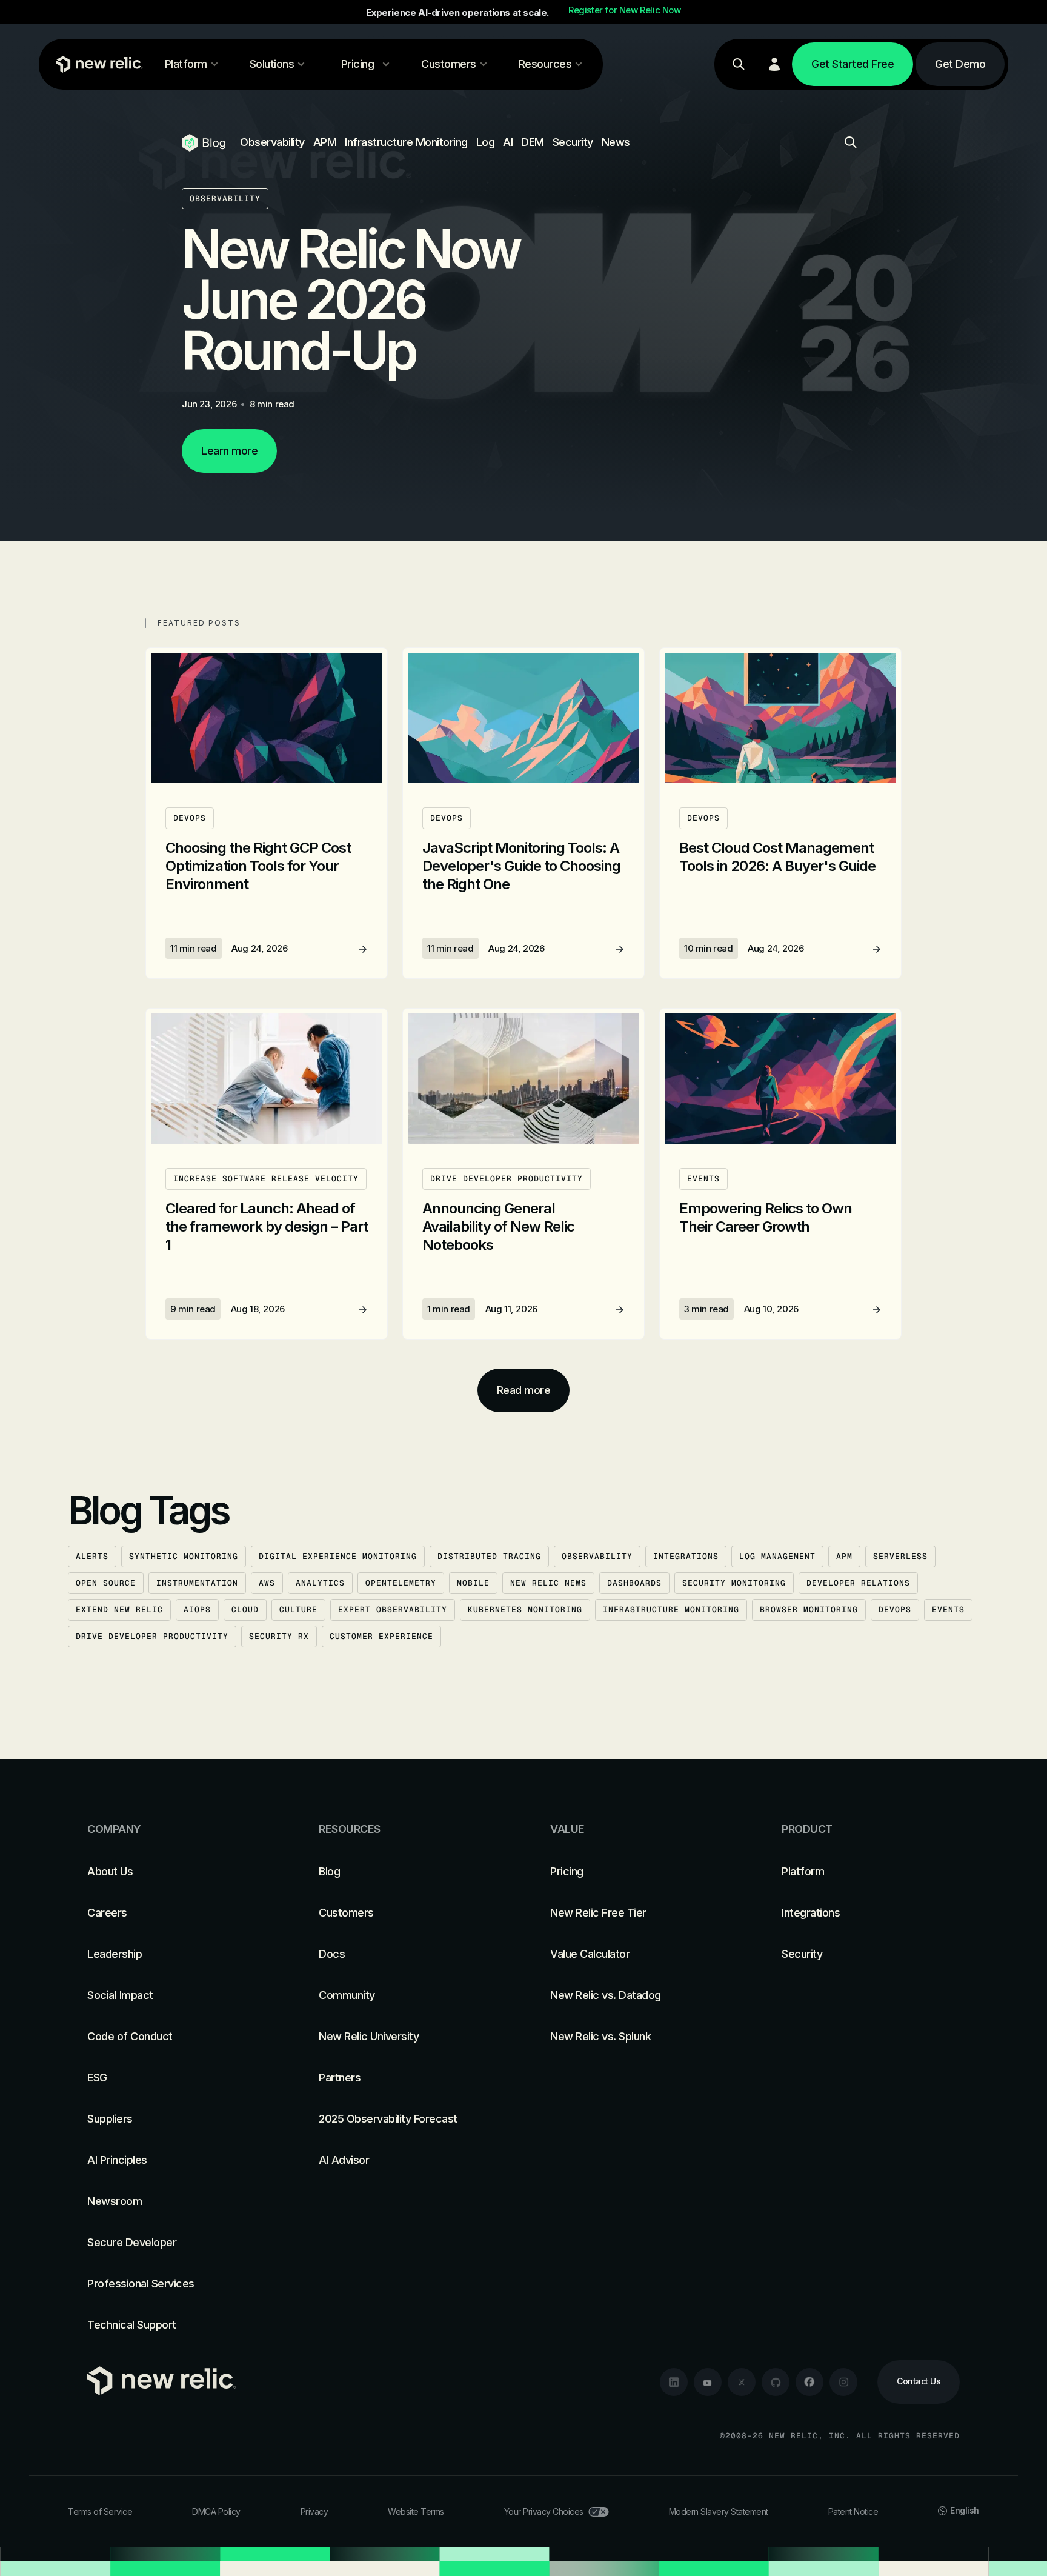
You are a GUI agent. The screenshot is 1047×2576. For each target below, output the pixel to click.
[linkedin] (674, 2382)
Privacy (314, 2511)
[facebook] (809, 2382)
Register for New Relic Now (625, 10)
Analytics (320, 1583)
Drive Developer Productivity (152, 1636)
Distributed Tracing (489, 1556)
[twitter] (742, 2382)
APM (325, 142)
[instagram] (843, 2382)
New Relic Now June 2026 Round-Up (351, 299)
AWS (267, 1583)
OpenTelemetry (401, 1583)
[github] (776, 2382)
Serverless (900, 1556)
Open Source (106, 1583)
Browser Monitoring (809, 1610)
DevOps (895, 1610)
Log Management (777, 1556)
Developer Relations (858, 1583)
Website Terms (416, 2511)
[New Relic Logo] (96, 64)
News (616, 142)
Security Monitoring (734, 1583)
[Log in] (774, 64)
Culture (298, 1610)
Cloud (245, 1610)
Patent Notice (853, 2511)
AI (508, 142)
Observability (272, 142)
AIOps (197, 1610)
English (965, 2510)
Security (573, 142)
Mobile (473, 1583)
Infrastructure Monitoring (406, 142)
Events (948, 1610)
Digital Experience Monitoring (338, 1556)
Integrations (686, 1556)
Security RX (279, 1636)
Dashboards (634, 1583)
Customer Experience (381, 1636)
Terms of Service (100, 2511)
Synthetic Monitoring (184, 1556)
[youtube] (708, 2382)
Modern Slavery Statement (719, 2511)
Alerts (92, 1556)
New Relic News (548, 1583)
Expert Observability (393, 1610)
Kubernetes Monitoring (525, 1610)
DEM (533, 142)
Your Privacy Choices (544, 2511)
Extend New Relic (119, 1610)
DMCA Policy (216, 2511)
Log (486, 142)
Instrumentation (197, 1583)
